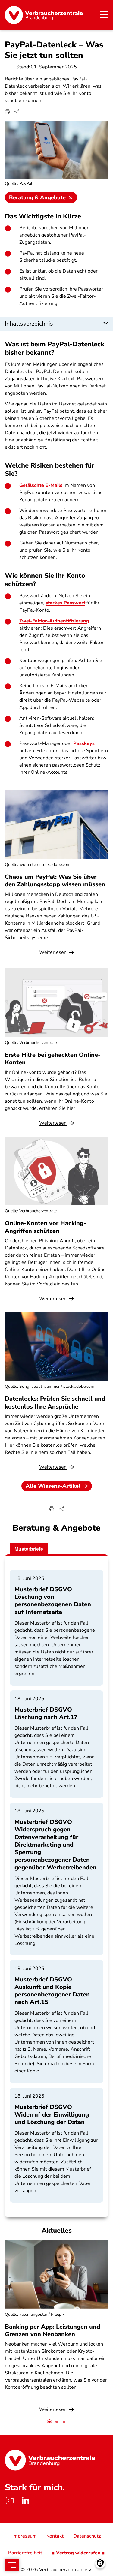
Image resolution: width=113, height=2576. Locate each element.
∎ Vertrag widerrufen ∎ (78, 2553)
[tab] (49, 2422)
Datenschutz (87, 2536)
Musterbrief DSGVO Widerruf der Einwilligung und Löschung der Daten (52, 2115)
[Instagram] (10, 2501)
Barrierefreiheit (25, 2553)
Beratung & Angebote (37, 197)
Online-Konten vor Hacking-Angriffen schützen (46, 1227)
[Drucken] (7, 112)
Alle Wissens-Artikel (53, 1486)
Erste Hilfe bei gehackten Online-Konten (53, 1059)
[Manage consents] (100, 2563)
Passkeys (84, 743)
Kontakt (55, 2536)
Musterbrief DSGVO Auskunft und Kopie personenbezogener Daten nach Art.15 (52, 1991)
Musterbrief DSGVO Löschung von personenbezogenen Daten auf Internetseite (53, 1601)
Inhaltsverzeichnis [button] (29, 324)
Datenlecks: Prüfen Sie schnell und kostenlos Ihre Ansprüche (55, 1402)
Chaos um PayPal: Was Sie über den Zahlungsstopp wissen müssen (55, 881)
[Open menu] (12, 2565)
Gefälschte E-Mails (41, 485)
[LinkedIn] (25, 2501)
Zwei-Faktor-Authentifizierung (54, 621)
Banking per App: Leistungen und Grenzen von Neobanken (52, 2330)
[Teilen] (17, 112)
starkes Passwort (65, 603)
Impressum (25, 2536)
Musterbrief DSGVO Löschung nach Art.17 (46, 1713)
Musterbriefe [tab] (29, 1549)
